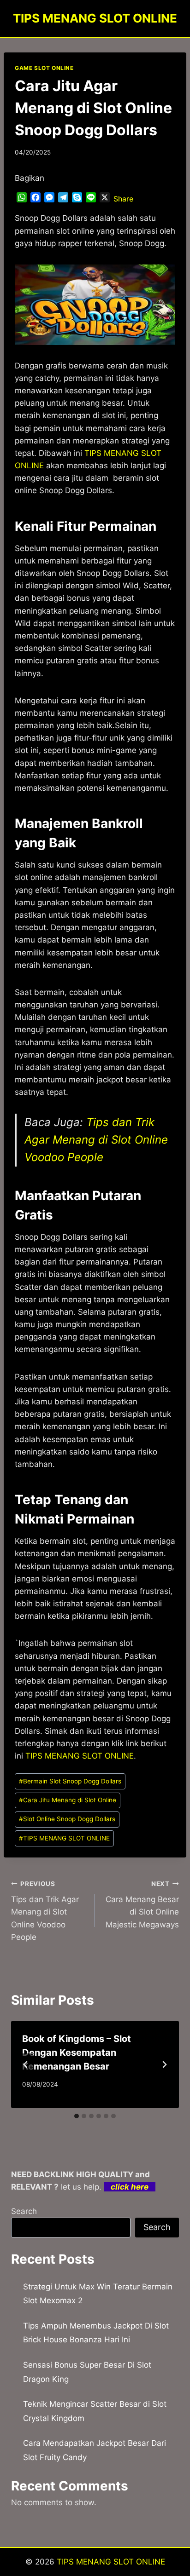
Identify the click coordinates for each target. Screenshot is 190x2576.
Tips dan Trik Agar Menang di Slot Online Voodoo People (96, 1140)
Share (123, 199)
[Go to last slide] (26, 2064)
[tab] (77, 2116)
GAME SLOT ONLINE (44, 68)
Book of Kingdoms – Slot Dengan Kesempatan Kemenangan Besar (77, 2053)
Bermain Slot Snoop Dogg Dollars (70, 1781)
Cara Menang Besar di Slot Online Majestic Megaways (142, 1905)
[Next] (164, 2064)
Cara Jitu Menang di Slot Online (68, 1800)
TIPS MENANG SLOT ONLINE (64, 1838)
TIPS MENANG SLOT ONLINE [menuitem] (80, 1756)
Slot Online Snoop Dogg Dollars (67, 1819)
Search (24, 2211)
